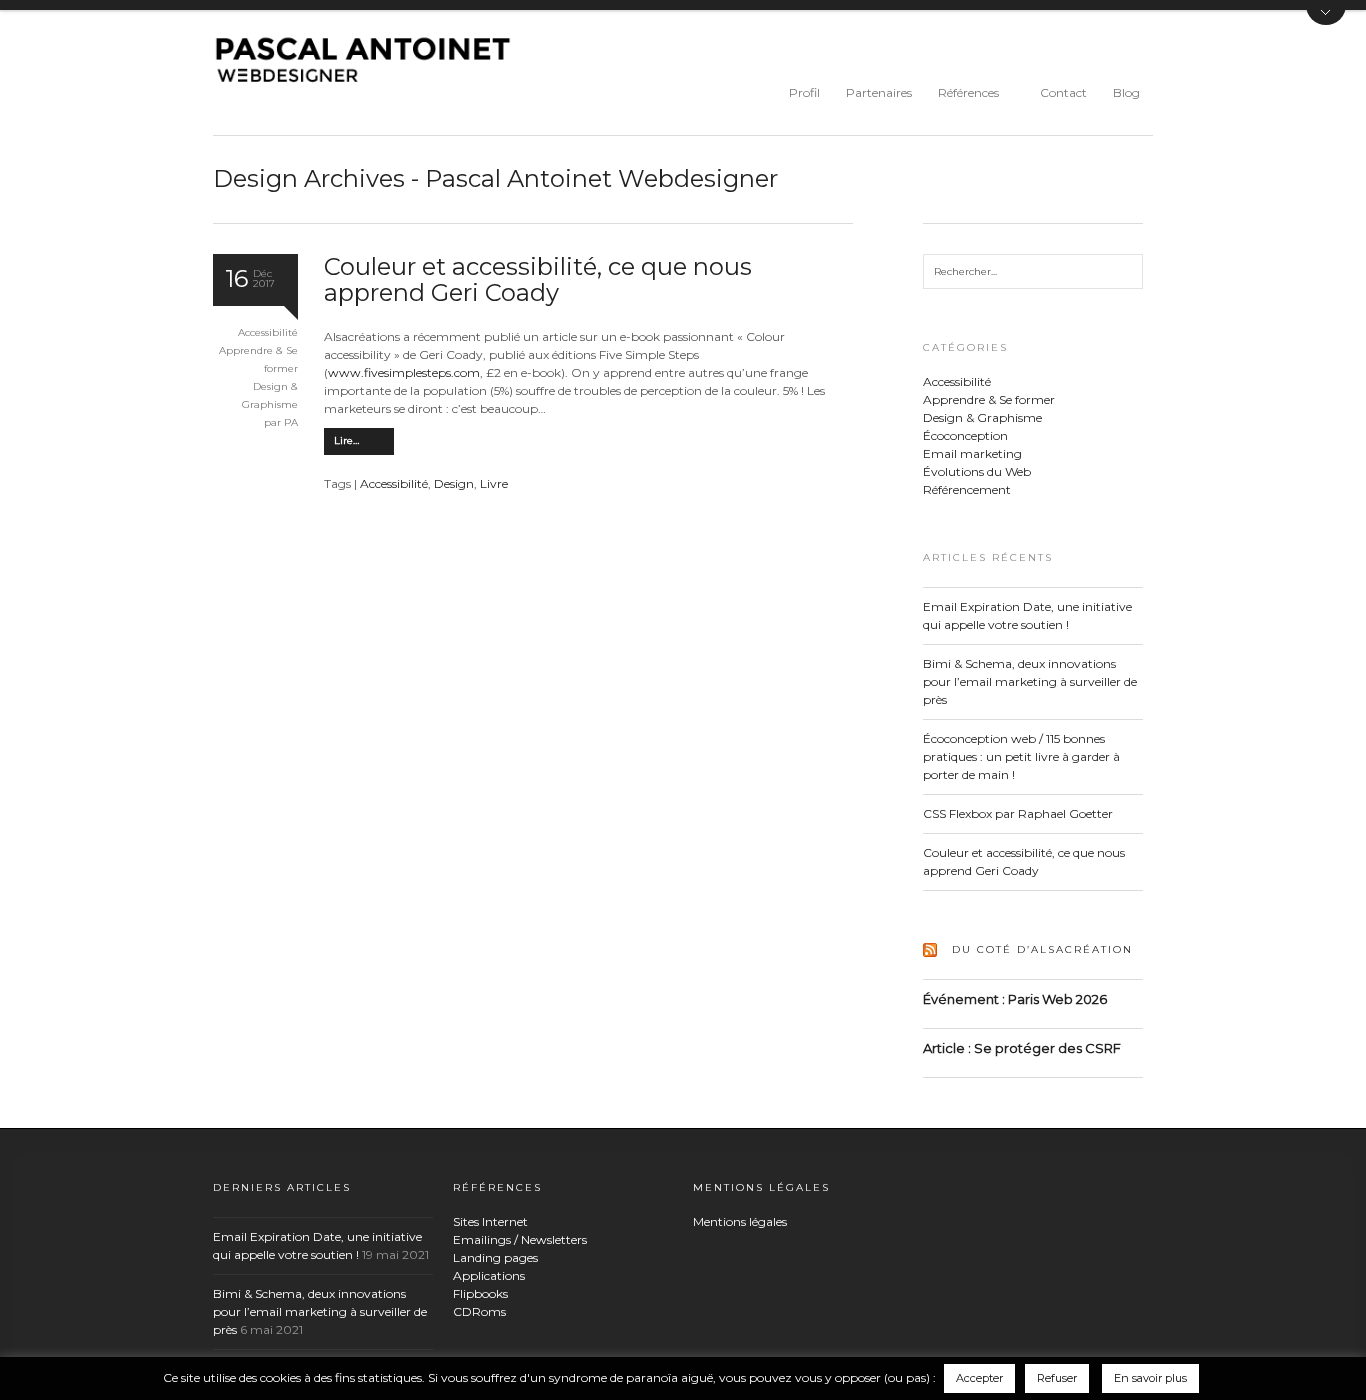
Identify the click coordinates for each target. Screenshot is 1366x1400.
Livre (494, 483)
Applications (489, 1275)
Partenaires (879, 92)
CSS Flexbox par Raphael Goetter (1018, 813)
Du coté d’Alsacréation (1042, 949)
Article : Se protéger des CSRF (1022, 1048)
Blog (1126, 92)
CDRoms (479, 1311)
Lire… (346, 440)
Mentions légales (740, 1221)
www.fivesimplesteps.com (404, 372)
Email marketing (972, 453)
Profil (804, 92)
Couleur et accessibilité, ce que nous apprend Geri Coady (538, 279)
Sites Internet (490, 1221)
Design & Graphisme (982, 417)
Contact (1063, 92)
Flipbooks (480, 1293)
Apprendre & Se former (989, 399)
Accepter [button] (979, 1378)
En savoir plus (1150, 1378)
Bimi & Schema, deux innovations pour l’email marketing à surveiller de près (1030, 681)
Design (454, 483)
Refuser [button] (1057, 1378)
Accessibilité (268, 332)
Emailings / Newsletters (520, 1239)
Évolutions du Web (977, 471)
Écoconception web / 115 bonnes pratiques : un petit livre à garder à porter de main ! (1021, 756)
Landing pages (495, 1257)
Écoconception (965, 435)
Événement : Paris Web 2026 (1015, 999)
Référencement (967, 489)
